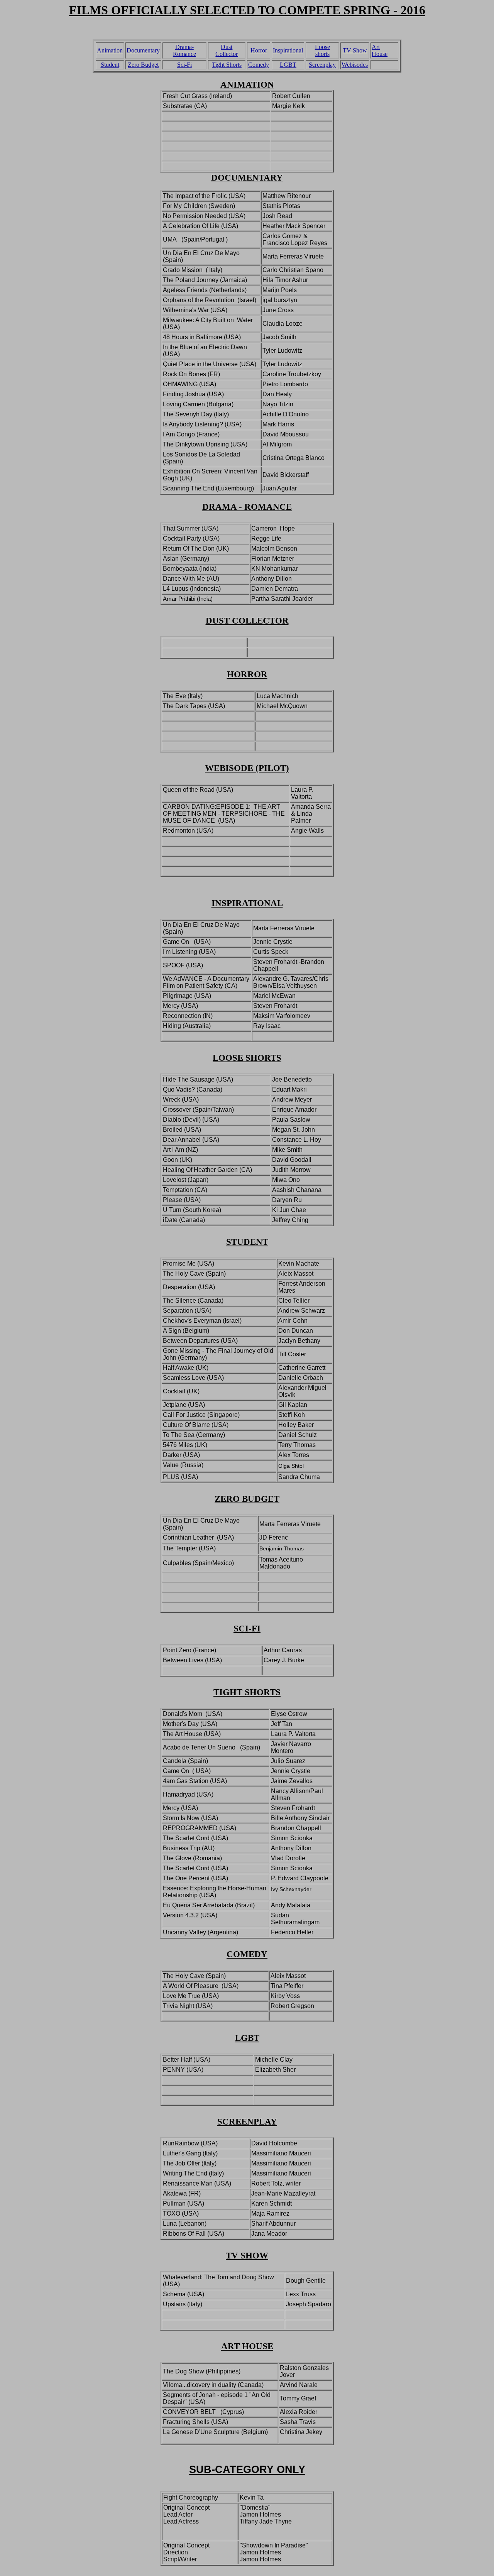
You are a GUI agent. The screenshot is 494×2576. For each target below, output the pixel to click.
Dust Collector (227, 50)
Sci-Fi (184, 65)
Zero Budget (143, 65)
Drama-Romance (184, 50)
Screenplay (322, 65)
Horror (259, 50)
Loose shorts (322, 50)
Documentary (143, 50)
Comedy (259, 65)
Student (110, 65)
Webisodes (355, 65)
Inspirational (288, 50)
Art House (380, 50)
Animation (110, 50)
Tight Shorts (227, 65)
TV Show (355, 50)
